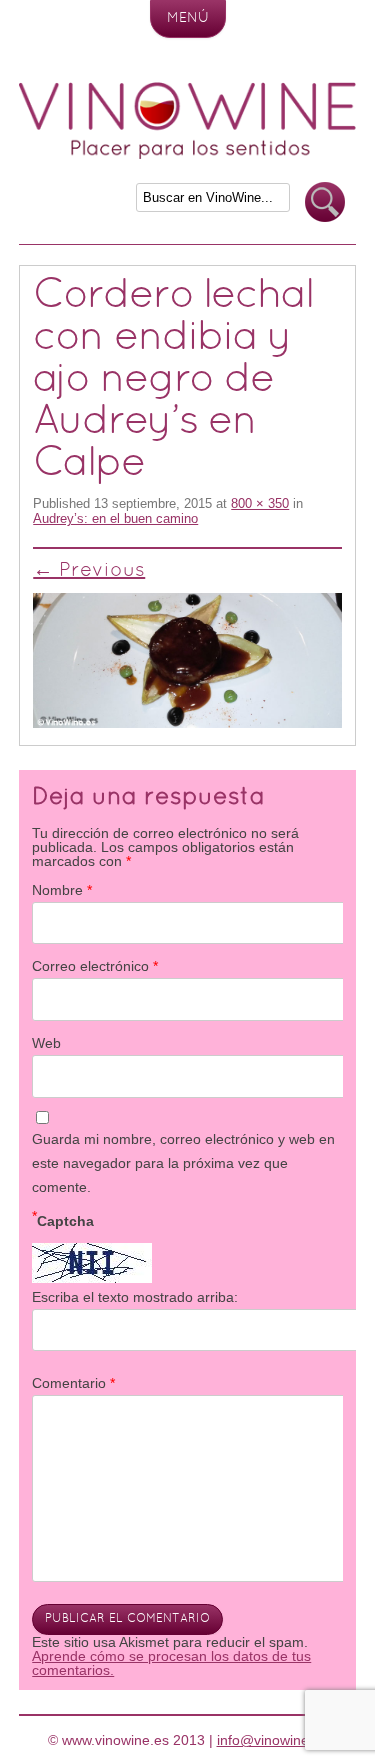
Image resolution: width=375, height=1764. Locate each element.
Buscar (325, 202)
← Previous (89, 571)
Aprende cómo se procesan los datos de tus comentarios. (171, 1663)
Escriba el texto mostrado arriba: (135, 1297)
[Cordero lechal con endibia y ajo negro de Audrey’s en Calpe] (187, 660)
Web (46, 1043)
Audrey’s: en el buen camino (115, 518)
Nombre (62, 890)
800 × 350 (260, 503)
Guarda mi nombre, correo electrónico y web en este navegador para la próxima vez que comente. (183, 1163)
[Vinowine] (188, 154)
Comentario (73, 1383)
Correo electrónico (95, 966)
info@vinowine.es (272, 1740)
